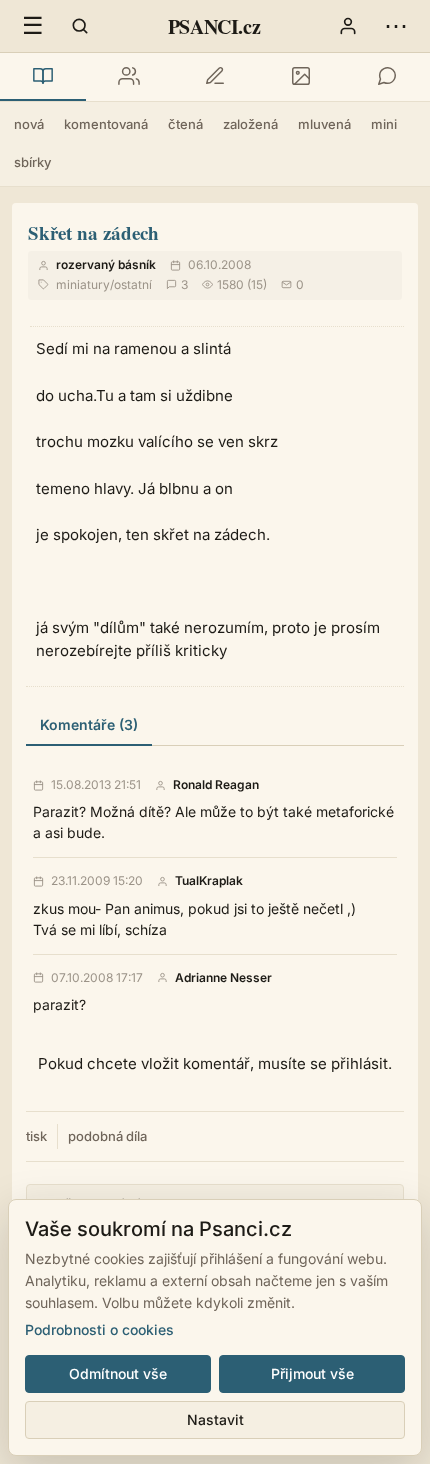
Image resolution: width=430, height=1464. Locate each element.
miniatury (83, 284)
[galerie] (301, 77)
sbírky (32, 162)
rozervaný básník (106, 264)
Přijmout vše (312, 1373)
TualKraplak (209, 881)
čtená (185, 124)
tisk (36, 1136)
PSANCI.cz (214, 26)
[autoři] (129, 77)
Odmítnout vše (118, 1373)
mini (384, 124)
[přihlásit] (348, 26)
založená (250, 124)
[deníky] (215, 77)
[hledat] (80, 26)
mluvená (324, 124)
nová (29, 124)
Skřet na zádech (93, 232)
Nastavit (215, 1419)
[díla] (43, 77)
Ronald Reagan (216, 785)
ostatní (133, 284)
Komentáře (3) (89, 724)
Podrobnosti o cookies (99, 1329)
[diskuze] (387, 77)
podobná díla (107, 1136)
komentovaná (106, 124)
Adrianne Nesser (223, 978)
